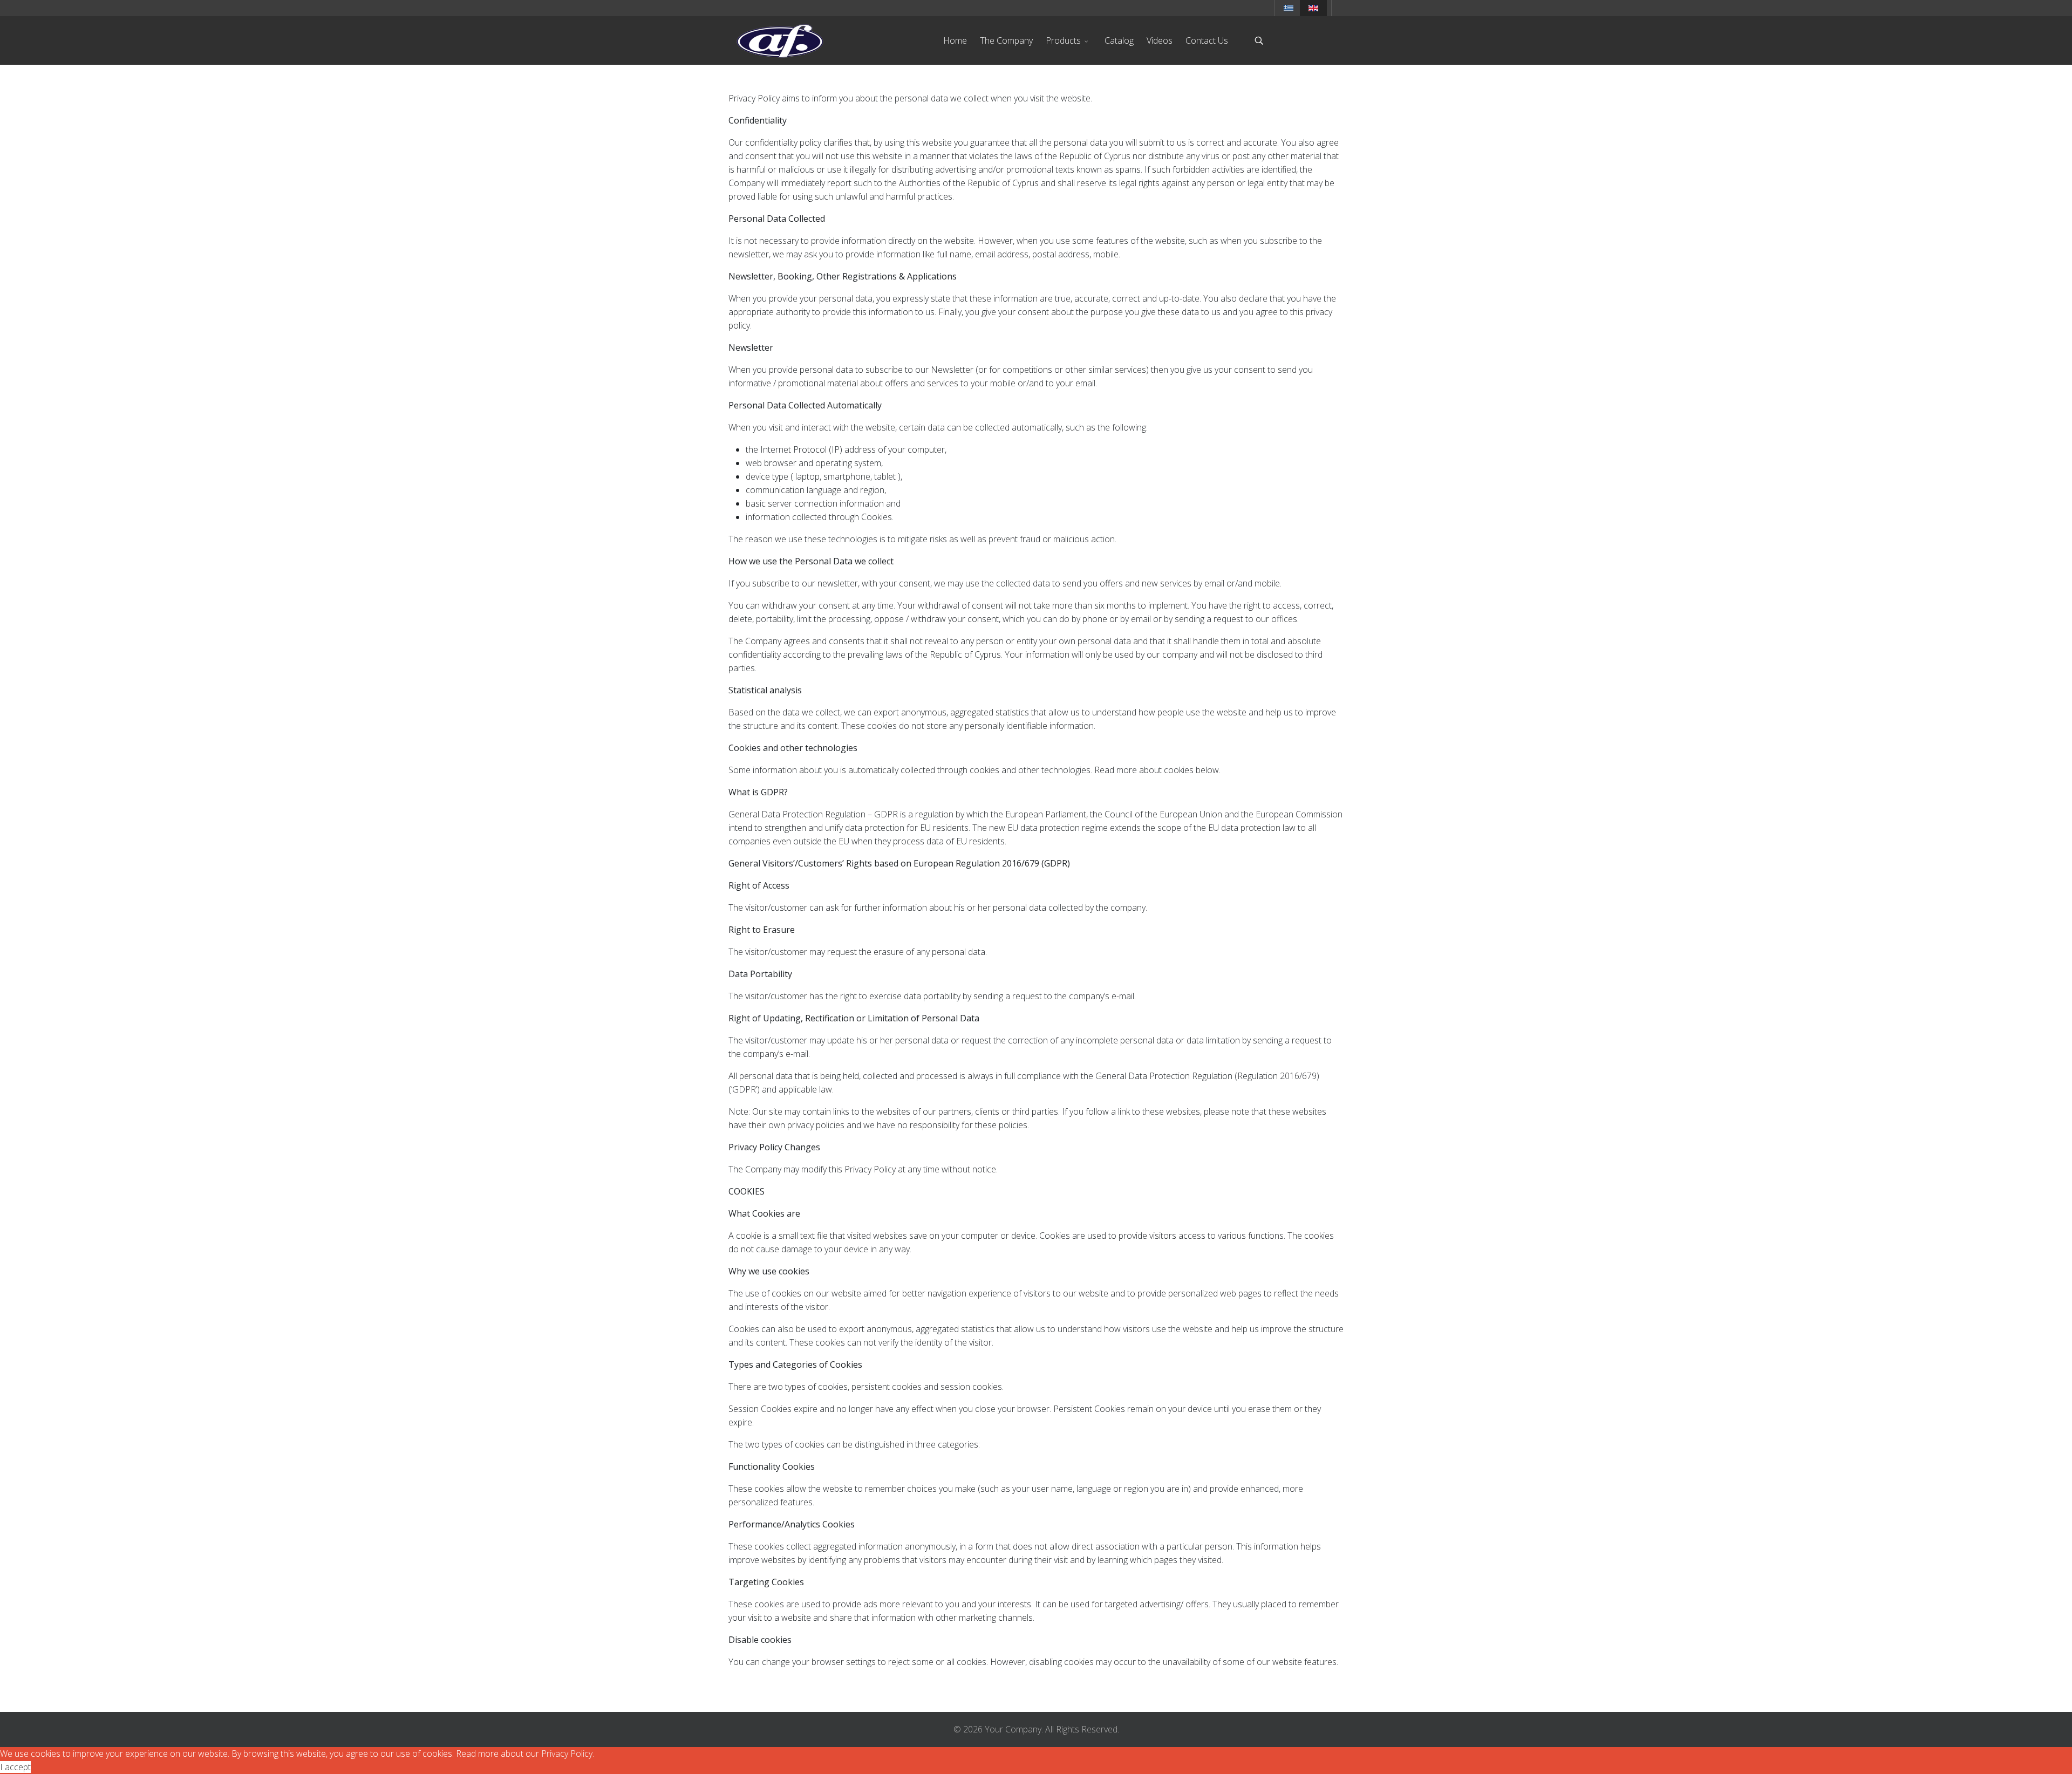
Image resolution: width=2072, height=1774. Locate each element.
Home (955, 40)
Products (1063, 40)
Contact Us (1207, 40)
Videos (1160, 40)
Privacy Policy (567, 1753)
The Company (1006, 40)
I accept (15, 1767)
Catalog (1119, 40)
